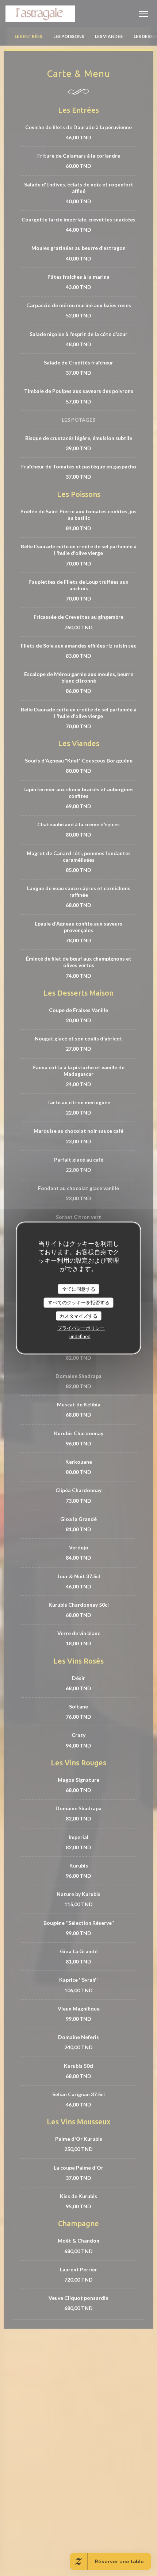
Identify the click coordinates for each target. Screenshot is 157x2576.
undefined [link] (80, 1336)
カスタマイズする (78, 1316)
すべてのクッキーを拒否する (79, 1302)
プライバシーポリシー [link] (81, 1328)
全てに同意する (79, 1289)
